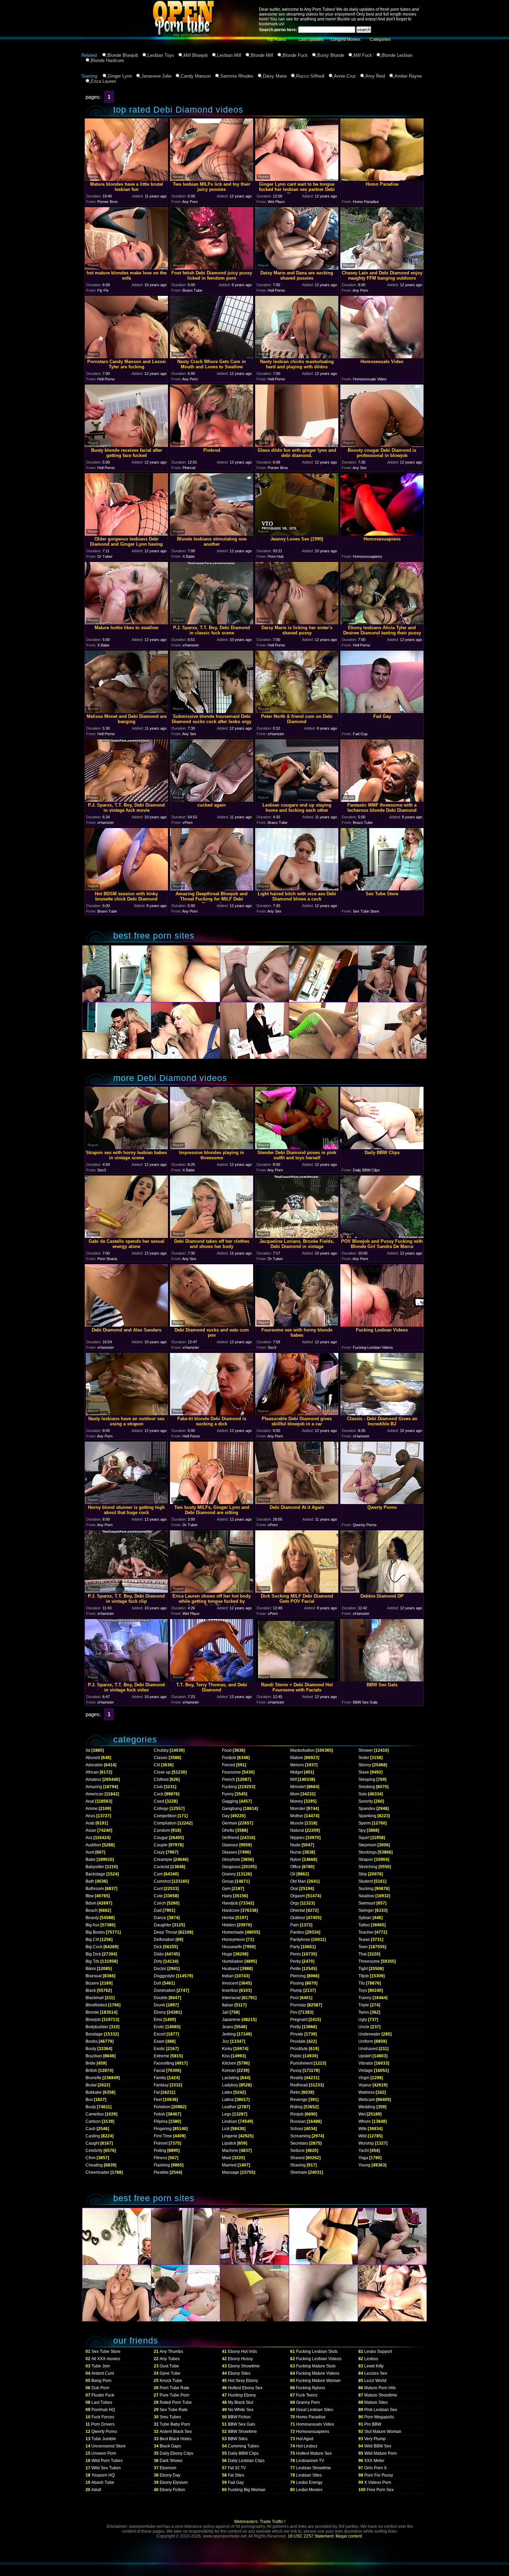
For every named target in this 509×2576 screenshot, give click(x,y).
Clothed (161, 1779)
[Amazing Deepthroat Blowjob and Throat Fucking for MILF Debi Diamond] (212, 889)
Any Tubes (170, 2359)
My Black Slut (240, 2402)
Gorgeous (231, 1867)
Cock (159, 1794)
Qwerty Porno (104, 2432)
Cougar (161, 1838)
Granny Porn (308, 2402)
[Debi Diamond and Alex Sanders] (126, 1325)
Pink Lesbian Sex (381, 2410)
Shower (366, 1750)
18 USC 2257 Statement (311, 2536)
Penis (296, 1954)
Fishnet (161, 2143)
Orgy (295, 1903)
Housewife (232, 1947)
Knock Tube (171, 2381)
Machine (230, 2151)
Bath (90, 1881)
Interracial (231, 1998)
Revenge (299, 2100)
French (229, 1779)
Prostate (298, 2041)
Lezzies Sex (376, 2373)
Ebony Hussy (240, 2359)
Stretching (368, 1867)
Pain (294, 1925)
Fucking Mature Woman (318, 2381)
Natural (297, 1830)
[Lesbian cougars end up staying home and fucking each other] (297, 800)
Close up (162, 1772)
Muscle (297, 1823)
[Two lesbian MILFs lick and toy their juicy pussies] (212, 179)
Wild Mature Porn (381, 2453)
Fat (157, 2092)
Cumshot (162, 1881)
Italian (228, 2005)
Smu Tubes (170, 2417)
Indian (228, 1976)
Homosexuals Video (315, 2424)
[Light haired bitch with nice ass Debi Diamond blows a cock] (297, 889)
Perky (296, 1961)
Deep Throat (166, 1932)
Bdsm (91, 1903)
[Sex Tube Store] (382, 889)
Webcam (367, 2100)
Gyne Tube (170, 2373)
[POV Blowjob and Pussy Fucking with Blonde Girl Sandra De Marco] (382, 1236)
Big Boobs (95, 1932)
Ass (89, 1838)
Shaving (298, 2165)
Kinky (227, 2049)
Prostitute (299, 2049)
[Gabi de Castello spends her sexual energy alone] (126, 1236)
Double (161, 1998)
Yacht (364, 2151)
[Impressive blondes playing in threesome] (212, 1147)
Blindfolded (96, 2005)
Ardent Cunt (103, 2373)
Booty (91, 2049)
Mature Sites (376, 2402)
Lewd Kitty (374, 2366)
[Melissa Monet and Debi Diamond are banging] (126, 711)
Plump (296, 1990)
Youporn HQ (103, 2475)
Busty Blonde (331, 55)
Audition (93, 1845)
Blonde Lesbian (397, 55)
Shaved (297, 2158)
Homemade (233, 1932)
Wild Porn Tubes (107, 2461)
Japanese (231, 2020)
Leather (229, 2107)
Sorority (366, 1801)
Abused (93, 1758)
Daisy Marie (275, 76)
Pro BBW (373, 2424)
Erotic (159, 2027)
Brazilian (94, 2056)
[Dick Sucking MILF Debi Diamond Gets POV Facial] (297, 1591)
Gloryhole (231, 1860)
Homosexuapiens (313, 2432)
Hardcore (231, 1910)
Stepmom (367, 1845)
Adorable (94, 1765)
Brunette (93, 2078)
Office (296, 1867)
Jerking (229, 2034)
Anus (90, 1816)
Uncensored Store (109, 2446)
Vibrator (366, 2063)
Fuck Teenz (307, 2395)
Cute (158, 1896)
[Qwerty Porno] (382, 1502)
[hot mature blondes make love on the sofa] (126, 268)
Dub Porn (100, 2388)
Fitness (160, 2158)
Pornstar (298, 2005)
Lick (226, 2129)
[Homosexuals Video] (382, 356)
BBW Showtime (242, 2432)
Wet (362, 2114)
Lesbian (230, 2121)
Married (229, 2165)
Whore (365, 2121)
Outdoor (298, 1918)
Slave (364, 1772)
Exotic (159, 2049)
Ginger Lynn (120, 76)
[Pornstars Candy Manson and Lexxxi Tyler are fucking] (126, 356)
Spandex (367, 1809)
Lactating (231, 2078)
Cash (91, 2129)
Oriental (298, 1910)
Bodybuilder (97, 2027)
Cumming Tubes (243, 2446)
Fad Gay (236, 2482)
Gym (226, 1889)
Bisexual (94, 1976)
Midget (297, 1772)
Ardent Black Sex (176, 2432)
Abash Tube (103, 2482)
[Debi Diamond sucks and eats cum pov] (212, 1325)
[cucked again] (212, 800)
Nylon (296, 1860)
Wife (363, 2129)
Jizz (226, 2041)
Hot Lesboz (307, 2446)
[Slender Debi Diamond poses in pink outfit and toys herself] (297, 1147)
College (161, 1809)
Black (91, 1990)
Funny (228, 1794)
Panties (297, 1932)
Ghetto (228, 1830)
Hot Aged (305, 2439)
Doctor (160, 1969)
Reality (297, 2078)
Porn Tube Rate (175, 2388)
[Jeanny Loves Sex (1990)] (297, 534)
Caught (92, 2143)
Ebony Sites (239, 2373)
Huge (227, 1954)
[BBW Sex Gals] (382, 1680)
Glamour (230, 1845)
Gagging (230, 1801)
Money (297, 1801)
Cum (158, 1874)
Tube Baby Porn (175, 2424)
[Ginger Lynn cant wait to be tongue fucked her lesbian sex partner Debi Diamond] (297, 179)
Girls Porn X (376, 2468)
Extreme (162, 2056)
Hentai (228, 1918)
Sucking (366, 1889)
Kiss (226, 2056)
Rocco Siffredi (310, 76)
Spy (362, 1830)
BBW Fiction (239, 2417)
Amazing (94, 1787)
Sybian (365, 1918)
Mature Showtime (381, 2395)
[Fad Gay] (382, 711)
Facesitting (164, 2063)
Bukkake (94, 2092)
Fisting (160, 2151)
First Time (163, 2136)
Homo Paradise (311, 2417)
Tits (362, 1983)
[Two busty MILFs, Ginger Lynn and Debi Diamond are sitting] (212, 1502)
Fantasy (161, 2085)
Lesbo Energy (309, 2482)
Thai (363, 1954)
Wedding (367, 2107)
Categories (380, 39)
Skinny (365, 1765)
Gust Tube (169, 2366)
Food (227, 1750)
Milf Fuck (363, 55)
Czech (160, 1903)
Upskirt (365, 2056)
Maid (227, 2158)
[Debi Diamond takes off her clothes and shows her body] (212, 1236)
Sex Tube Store (106, 2351)
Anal (90, 1801)
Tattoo (364, 1925)
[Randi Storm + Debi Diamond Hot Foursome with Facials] (297, 1680)
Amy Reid (375, 76)
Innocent (230, 1983)
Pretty (296, 2027)
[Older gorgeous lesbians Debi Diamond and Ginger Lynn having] (126, 534)
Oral (294, 1889)
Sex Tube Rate (174, 2410)
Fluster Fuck (103, 2395)
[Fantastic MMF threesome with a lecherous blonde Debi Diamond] (382, 800)
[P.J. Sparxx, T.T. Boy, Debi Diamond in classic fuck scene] (212, 622)
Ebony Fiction (172, 2490)
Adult (96, 2490)
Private (297, 2034)
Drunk (159, 2005)
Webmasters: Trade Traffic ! (260, 2522)
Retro (295, 2092)
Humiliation (233, 1961)
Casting (93, 2136)
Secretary (299, 2143)
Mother (297, 1816)
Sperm (365, 1823)
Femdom (162, 2107)
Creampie (163, 1860)
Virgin (364, 2078)
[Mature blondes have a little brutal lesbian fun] (126, 179)
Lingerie (230, 2136)
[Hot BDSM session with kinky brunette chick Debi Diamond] (126, 889)
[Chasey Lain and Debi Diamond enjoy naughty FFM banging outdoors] (382, 268)
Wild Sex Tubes (106, 2468)
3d (88, 1750)
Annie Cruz (345, 76)
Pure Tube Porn (175, 2395)
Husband (231, 1969)
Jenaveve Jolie (156, 76)
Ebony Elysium (174, 2482)
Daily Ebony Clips (176, 2453)
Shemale (299, 2172)
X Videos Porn (378, 2482)
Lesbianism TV (310, 2461)
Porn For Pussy (379, 2475)
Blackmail (95, 1998)
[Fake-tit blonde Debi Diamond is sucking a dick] (212, 1413)
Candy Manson (196, 76)
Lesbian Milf (229, 55)
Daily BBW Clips (243, 2453)
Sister (364, 1758)
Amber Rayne (408, 76)
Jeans (228, 2027)
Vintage (366, 2071)
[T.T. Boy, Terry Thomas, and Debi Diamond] (212, 1680)
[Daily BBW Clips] (382, 1147)
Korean (229, 2071)
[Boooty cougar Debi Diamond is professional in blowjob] (382, 445)
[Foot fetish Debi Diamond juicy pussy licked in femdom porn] (212, 268)
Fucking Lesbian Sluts (317, 2351)
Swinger (366, 1910)
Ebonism (168, 2468)
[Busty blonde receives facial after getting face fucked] (126, 445)
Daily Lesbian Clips (246, 2461)
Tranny (365, 1998)
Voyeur (365, 2085)
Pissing (297, 1983)
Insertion (230, 1990)
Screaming (300, 2136)
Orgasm (298, 1896)
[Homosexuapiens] (382, 534)
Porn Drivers (103, 2424)
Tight (363, 1969)
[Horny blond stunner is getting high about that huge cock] (126, 1502)
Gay (226, 1816)
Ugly (363, 2020)
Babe (91, 1860)
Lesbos (371, 2359)
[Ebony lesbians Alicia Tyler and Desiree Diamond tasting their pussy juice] (382, 622)
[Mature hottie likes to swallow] (126, 622)
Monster (298, 1809)
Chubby (161, 1750)
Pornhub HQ (103, 2410)
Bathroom (95, 1889)
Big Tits (92, 1961)
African (92, 1772)
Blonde (92, 2012)
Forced (229, 1765)
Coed (159, 1801)
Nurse (296, 1852)
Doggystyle (164, 1976)
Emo (158, 2020)
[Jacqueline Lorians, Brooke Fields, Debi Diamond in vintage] (297, 1236)
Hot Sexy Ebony (243, 2381)
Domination (165, 1990)
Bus (89, 2100)
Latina (228, 2100)
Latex (227, 2092)
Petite (296, 1969)
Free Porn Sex (380, 2490)
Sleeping (367, 1779)
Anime (92, 1809)
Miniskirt (298, 1787)
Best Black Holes (176, 2439)
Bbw (90, 1896)
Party (295, 1947)
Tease (364, 1940)
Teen (363, 1947)
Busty (91, 2107)
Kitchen (229, 2063)
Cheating (94, 2165)
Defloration (164, 1940)
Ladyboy (230, 2085)
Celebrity (94, 2151)
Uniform (366, 2041)
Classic (161, 1758)
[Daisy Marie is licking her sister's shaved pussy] (297, 622)
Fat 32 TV (237, 2468)
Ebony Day (170, 2475)
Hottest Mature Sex (314, 2453)
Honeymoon (234, 1940)
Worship (366, 2143)
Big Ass (92, 1925)
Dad (158, 1910)
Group (228, 1881)
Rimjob (297, 2114)
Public (296, 2056)
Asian (91, 1830)
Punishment (301, 2063)
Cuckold (162, 1867)
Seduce (297, 2151)
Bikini (91, 1969)
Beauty (92, 1918)
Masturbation (302, 1750)
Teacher (366, 1932)
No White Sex (241, 2410)
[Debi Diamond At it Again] (297, 1502)
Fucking (229, 1787)
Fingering (163, 2129)
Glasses (230, 1852)
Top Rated (276, 39)
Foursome (231, 1772)
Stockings (368, 1852)
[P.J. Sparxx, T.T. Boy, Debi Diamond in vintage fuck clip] (126, 1591)
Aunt (90, 1852)
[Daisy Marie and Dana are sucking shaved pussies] (297, 268)
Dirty (158, 1961)
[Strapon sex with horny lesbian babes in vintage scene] (126, 1147)
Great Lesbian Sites (315, 2410)
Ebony (160, 2012)
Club (158, 1787)
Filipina (161, 2121)
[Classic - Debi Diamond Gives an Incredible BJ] (382, 1413)
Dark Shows (171, 2461)
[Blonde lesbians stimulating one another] (212, 534)
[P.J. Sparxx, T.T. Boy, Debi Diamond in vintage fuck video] (126, 1680)
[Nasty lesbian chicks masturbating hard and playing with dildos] (297, 356)
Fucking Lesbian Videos (319, 2359)
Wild (363, 2136)
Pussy (296, 2071)
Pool (294, 1998)
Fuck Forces (103, 2417)
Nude (295, 1845)
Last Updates (311, 39)
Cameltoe (95, 2114)
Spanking (367, 1816)
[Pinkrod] (212, 445)
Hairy (227, 1896)
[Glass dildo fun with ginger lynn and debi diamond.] (297, 445)
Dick (158, 1947)
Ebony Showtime (244, 2366)
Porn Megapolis (379, 2417)
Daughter (163, 1925)
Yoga (363, 2158)
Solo (363, 1794)
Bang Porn (101, 2381)
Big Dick (93, 1954)
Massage (231, 2172)
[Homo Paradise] (382, 179)
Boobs (92, 2041)
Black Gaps (170, 2446)
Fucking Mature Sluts (316, 2366)
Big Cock (94, 1947)
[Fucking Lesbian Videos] (382, 1325)
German (230, 1823)
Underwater (369, 2034)
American (95, 1794)
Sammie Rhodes (237, 76)
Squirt (364, 1838)
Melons (297, 1765)
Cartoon (93, 2121)
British (91, 2071)
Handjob (230, 1903)
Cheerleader (97, 2172)
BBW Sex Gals (242, 2424)
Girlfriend (231, 1838)
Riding (296, 2107)
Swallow (366, 1896)
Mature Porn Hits (380, 2388)
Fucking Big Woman (247, 2490)
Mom (295, 1794)
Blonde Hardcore (107, 60)
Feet (158, 2100)
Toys (363, 1990)
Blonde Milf (262, 55)
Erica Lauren (103, 81)
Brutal (91, 2085)
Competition (165, 1816)
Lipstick (229, 2143)
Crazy (159, 1852)
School (297, 2129)
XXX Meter (374, 2461)
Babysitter (95, 1867)
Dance (160, 1918)
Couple (161, 1845)
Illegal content (349, 2536)
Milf (293, 1779)
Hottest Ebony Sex (245, 2388)
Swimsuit (367, 1903)
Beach (92, 1910)
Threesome (369, 1961)
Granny (229, 1874)
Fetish (159, 2114)
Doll (158, 1983)
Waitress (367, 2092)
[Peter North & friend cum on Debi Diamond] (297, 711)
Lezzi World (375, 2381)
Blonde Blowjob (123, 55)
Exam (159, 2041)
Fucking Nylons (311, 2388)
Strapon (366, 1860)
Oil (293, 1874)
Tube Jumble (104, 2439)
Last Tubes (102, 2402)
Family (160, 2078)
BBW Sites (238, 2439)
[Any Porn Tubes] (151, 50)
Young (364, 2165)
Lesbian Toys (161, 55)
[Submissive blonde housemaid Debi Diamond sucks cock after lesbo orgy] (212, 711)
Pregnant (299, 2020)
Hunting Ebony (242, 2395)
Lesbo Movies (309, 2490)
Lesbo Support (378, 2351)
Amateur (93, 1779)
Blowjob (93, 2020)
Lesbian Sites (309, 2475)
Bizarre (92, 1983)
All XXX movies (106, 2359)
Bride (91, 2063)
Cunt (158, 1889)
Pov (294, 2012)
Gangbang (232, 1809)
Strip (363, 1874)
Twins (364, 2012)
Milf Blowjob (196, 55)
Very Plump (375, 2439)
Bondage (94, 2034)
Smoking (367, 1787)
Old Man (298, 1881)
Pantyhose (300, 1940)
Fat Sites (236, 2475)
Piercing (298, 1976)
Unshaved (368, 2049)
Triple (364, 2005)
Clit (157, 1765)
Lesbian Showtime (314, 2468)
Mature (297, 1758)
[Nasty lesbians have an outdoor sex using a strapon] (126, 1413)
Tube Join (101, 2366)
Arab (90, 1823)
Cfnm (91, 2158)
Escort (160, 2034)
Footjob (229, 1758)
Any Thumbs (171, 2351)
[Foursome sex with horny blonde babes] (297, 1325)
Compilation (165, 1823)
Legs (227, 2114)
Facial (159, 2071)
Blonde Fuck (295, 55)
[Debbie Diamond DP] (382, 1591)
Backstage (95, 1874)
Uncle (364, 2027)
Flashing (162, 2165)
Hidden (229, 1925)
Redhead (299, 2085)
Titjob (364, 1976)
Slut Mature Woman (383, 2432)
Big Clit (92, 1940)
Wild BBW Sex (378, 2446)
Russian (298, 2121)
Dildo (159, 1954)
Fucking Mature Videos (318, 2373)
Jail (225, 2012)
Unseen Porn (104, 2453)
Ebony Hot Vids (242, 2351)
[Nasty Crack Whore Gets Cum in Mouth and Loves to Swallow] (212, 356)
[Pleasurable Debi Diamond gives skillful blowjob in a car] (297, 1413)
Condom (162, 1830)
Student (366, 1881)
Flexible (161, 2172)
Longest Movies (346, 39)
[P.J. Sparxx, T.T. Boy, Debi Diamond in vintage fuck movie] (126, 800)
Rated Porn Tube (176, 2402)
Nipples (297, 1838)
